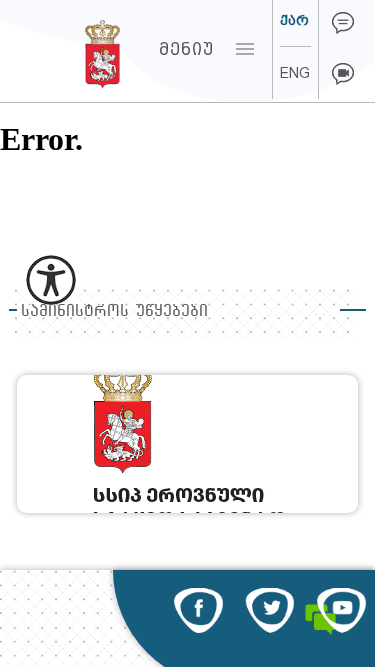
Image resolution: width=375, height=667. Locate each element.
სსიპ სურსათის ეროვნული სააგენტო (64, 49)
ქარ (294, 20)
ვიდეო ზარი (343, 74)
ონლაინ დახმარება (343, 23)
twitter (269, 610)
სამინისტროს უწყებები (114, 310)
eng (295, 73)
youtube (341, 610)
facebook (198, 610)
